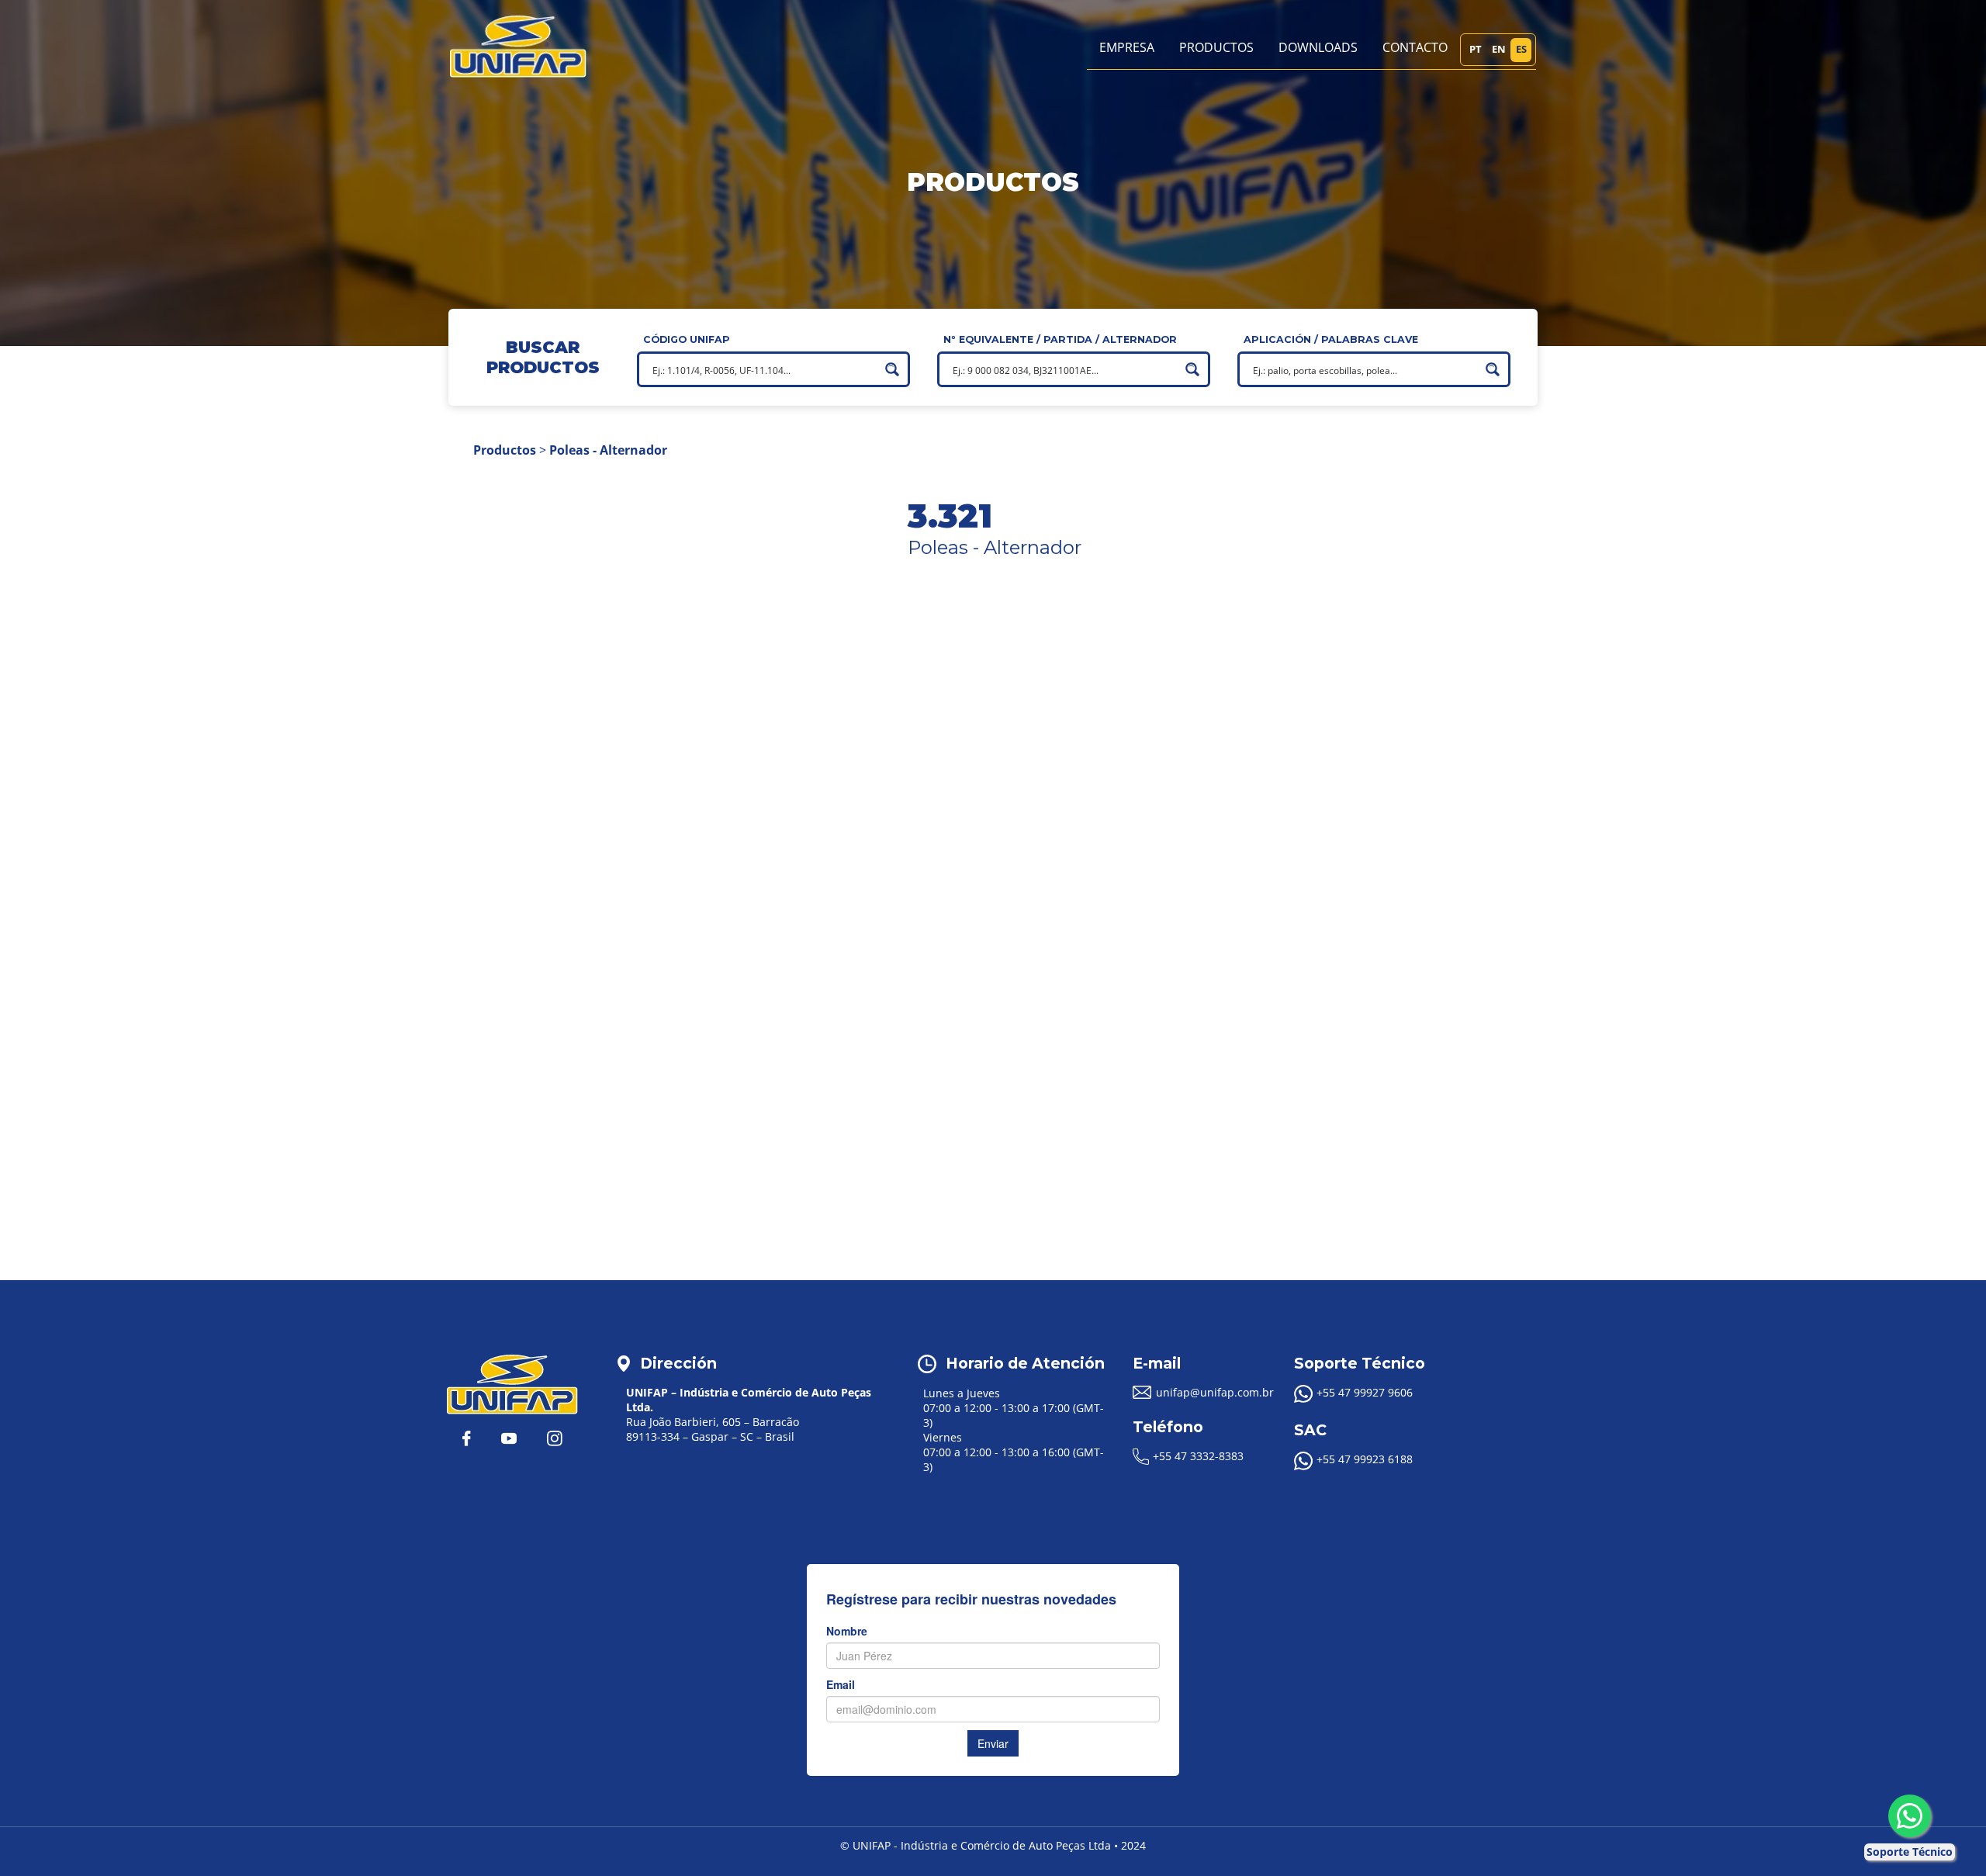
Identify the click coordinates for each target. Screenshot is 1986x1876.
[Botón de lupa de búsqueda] (892, 369)
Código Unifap (687, 339)
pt (1476, 49)
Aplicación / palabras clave (1331, 339)
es (1521, 49)
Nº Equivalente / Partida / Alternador (1060, 339)
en (1499, 49)
